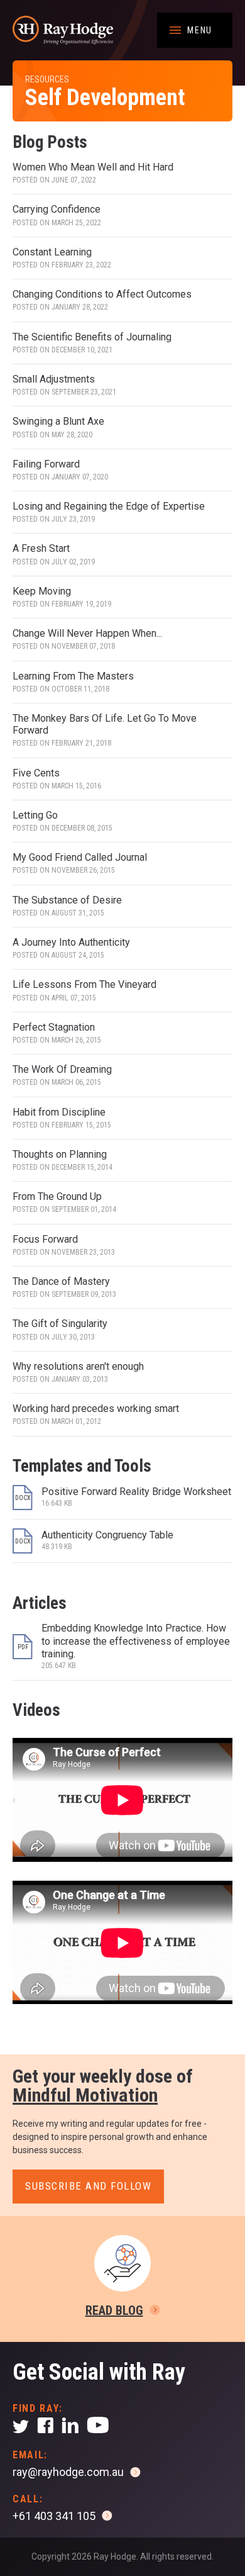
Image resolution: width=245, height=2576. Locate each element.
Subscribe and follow (88, 2186)
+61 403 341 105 (54, 2516)
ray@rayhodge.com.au (68, 2472)
